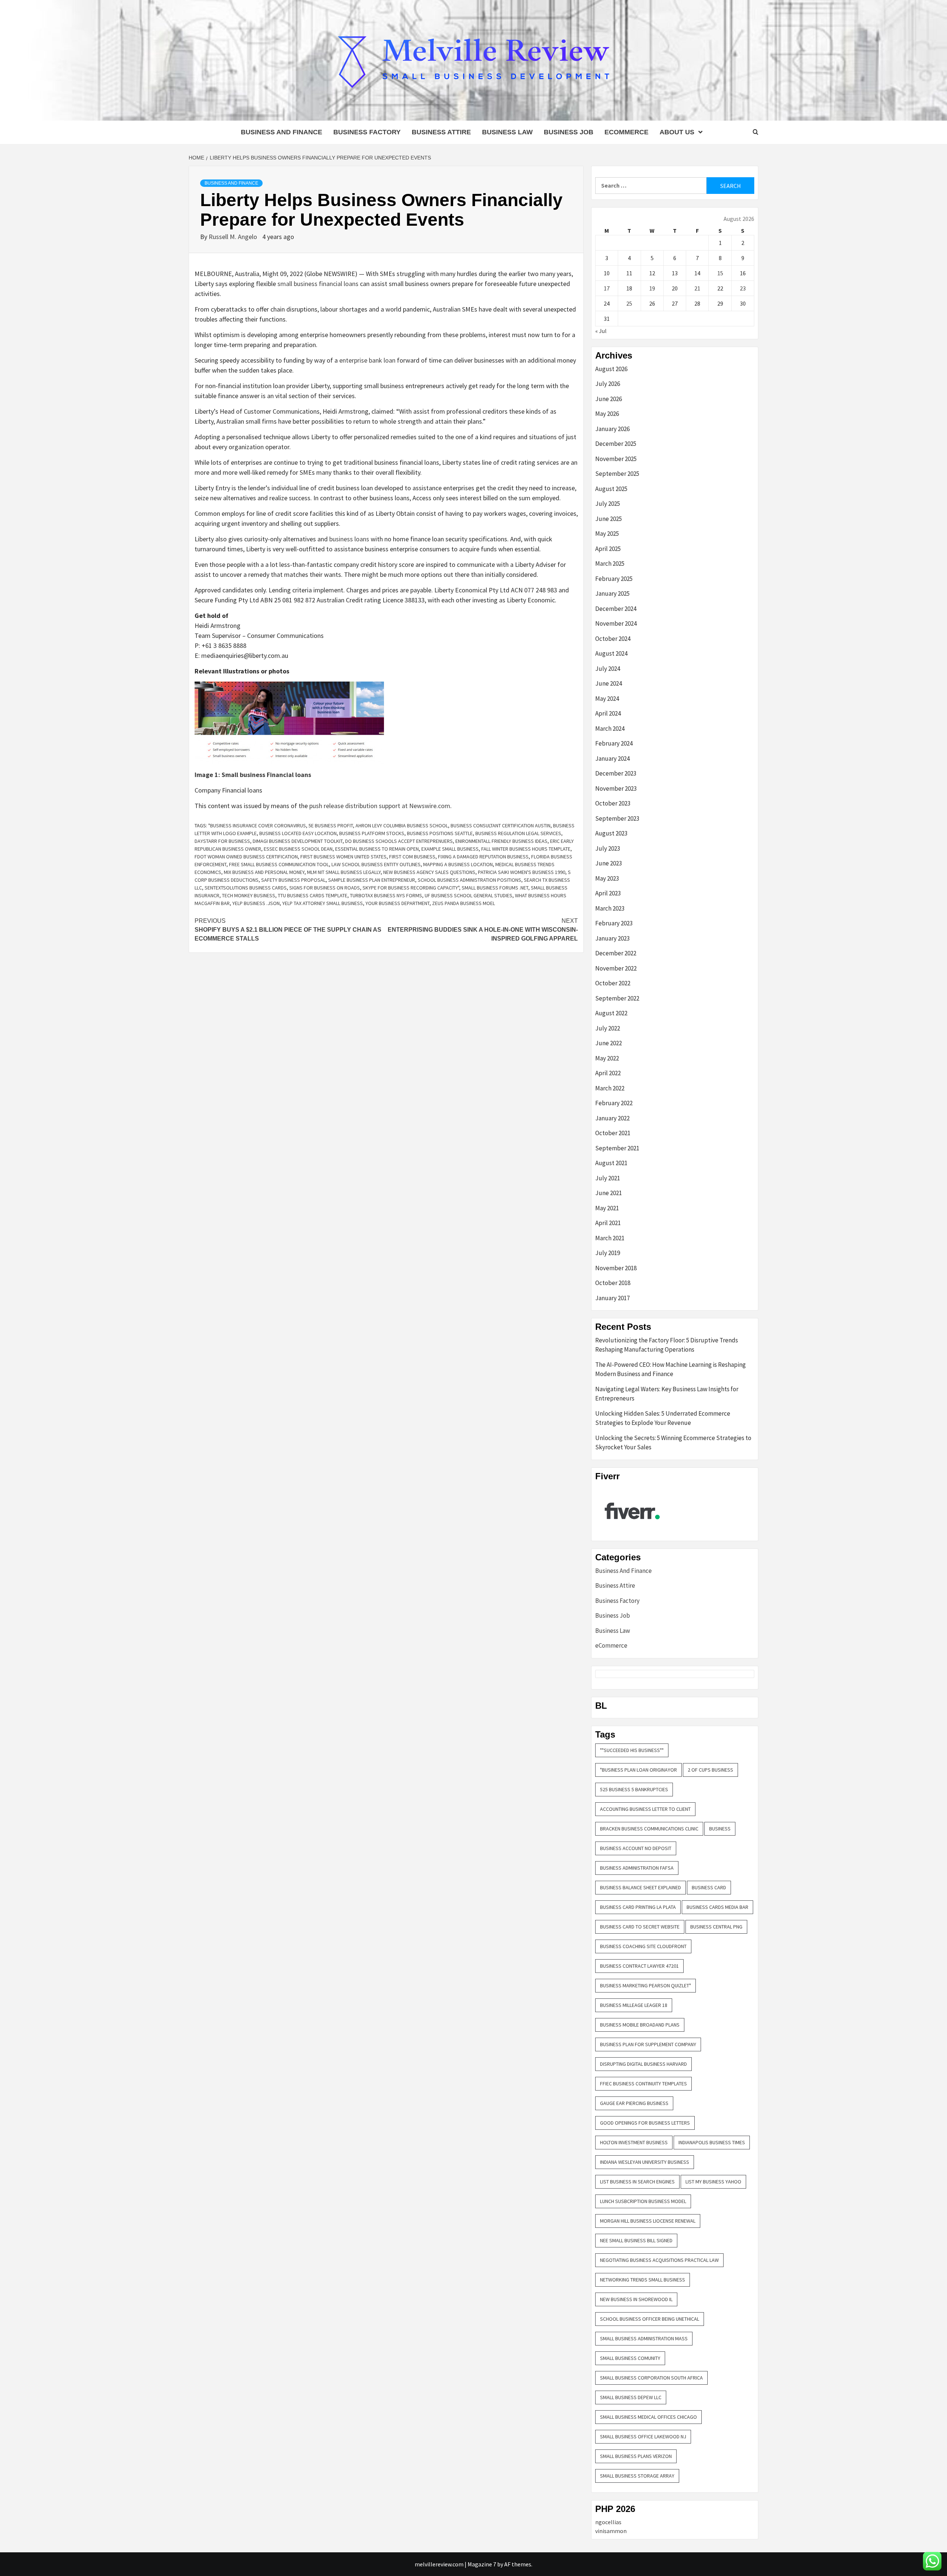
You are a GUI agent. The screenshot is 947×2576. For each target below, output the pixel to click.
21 (697, 288)
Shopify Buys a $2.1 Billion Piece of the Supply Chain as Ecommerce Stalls (288, 930)
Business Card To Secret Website (640, 1927)
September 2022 (617, 998)
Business (720, 1829)
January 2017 (612, 1298)
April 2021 (608, 1223)
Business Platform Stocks (372, 833)
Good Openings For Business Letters (645, 2123)
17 (607, 288)
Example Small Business (450, 849)
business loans (349, 539)
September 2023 (617, 818)
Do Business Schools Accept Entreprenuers (399, 841)
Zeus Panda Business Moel (464, 903)
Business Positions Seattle (440, 833)
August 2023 (611, 833)
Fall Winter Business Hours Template (526, 849)
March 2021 (610, 1238)
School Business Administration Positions (469, 880)
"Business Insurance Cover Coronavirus (257, 825)
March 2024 (610, 729)
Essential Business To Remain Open (377, 849)
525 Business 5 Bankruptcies (634, 1789)
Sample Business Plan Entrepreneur (372, 880)
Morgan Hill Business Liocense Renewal (648, 2221)
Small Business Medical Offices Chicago (648, 2417)
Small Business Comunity (630, 2358)
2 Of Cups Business (710, 1770)
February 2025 (614, 579)
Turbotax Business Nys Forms (386, 895)
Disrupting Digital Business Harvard (643, 2064)
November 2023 (616, 788)
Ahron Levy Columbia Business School (402, 825)
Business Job (569, 132)
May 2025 (607, 534)
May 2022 (607, 1058)
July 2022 (608, 1028)
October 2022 (613, 983)
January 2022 (612, 1118)
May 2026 (607, 414)
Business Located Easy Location (298, 833)
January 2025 (612, 593)
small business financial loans (318, 284)
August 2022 (611, 1013)
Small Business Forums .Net (495, 888)
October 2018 (613, 1283)
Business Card (709, 1887)
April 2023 (608, 893)
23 (743, 288)
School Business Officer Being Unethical (650, 2319)
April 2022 (608, 1073)
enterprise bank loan (367, 360)
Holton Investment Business (634, 2142)
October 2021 (613, 1133)
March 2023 (610, 908)
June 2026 (609, 399)
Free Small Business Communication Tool (279, 864)
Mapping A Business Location (458, 864)
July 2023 (608, 848)
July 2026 (608, 384)
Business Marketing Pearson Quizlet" (646, 1985)
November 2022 (616, 968)
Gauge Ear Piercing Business (634, 2103)
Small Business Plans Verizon (636, 2456)
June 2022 (609, 1043)
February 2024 (614, 743)
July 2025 (608, 504)
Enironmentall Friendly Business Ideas (501, 841)
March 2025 (610, 564)
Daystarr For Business (222, 841)
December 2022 (616, 953)
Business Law (507, 132)
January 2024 (612, 759)
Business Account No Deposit (636, 1848)
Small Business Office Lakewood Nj (643, 2437)
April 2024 (608, 713)
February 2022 (614, 1103)
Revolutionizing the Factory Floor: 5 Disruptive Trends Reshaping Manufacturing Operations (667, 1345)
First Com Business (412, 857)
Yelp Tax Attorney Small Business (323, 903)
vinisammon (611, 2531)
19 (652, 288)
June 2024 (609, 683)
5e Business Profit (331, 825)
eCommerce (626, 132)
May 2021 (607, 1208)
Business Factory (367, 132)
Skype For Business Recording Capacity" (411, 888)
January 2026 (612, 429)
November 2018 (616, 1268)
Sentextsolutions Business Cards (246, 888)
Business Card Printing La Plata (638, 1907)
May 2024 (607, 699)
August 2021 (611, 1163)
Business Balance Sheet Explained (641, 1887)
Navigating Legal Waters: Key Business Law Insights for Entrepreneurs (667, 1394)
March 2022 (610, 1088)
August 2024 (611, 653)
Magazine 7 (482, 2564)
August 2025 (611, 489)
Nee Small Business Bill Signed (636, 2240)
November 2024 (616, 623)
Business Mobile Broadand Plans (640, 2025)
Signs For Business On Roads (325, 888)
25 (629, 303)
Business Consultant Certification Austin (501, 825)
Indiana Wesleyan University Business (645, 2162)
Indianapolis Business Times (712, 2142)
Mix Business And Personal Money (264, 872)
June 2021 (609, 1193)
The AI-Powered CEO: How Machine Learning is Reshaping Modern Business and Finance (670, 1369)
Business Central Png (716, 1927)
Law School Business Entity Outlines (376, 864)
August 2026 (611, 369)
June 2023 (609, 863)
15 (720, 273)
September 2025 (617, 474)
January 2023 (612, 938)
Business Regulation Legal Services (518, 833)
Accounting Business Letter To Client (645, 1809)
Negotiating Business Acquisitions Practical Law (659, 2260)
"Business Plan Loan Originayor (638, 1770)
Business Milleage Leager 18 (634, 2005)
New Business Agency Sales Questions (429, 872)
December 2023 (616, 773)
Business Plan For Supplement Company (648, 2044)
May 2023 (607, 878)
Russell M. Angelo (234, 237)
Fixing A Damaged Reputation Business (483, 857)
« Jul (601, 331)
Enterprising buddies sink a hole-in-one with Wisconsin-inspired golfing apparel (483, 930)
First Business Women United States (343, 857)
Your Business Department (397, 903)
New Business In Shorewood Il (636, 2299)
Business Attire (441, 132)
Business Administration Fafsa (637, 1868)
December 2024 (616, 609)
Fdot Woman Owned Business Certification (246, 857)
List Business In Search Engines (637, 2182)
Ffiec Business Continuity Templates (643, 2084)
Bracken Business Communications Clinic (649, 1829)
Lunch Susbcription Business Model (643, 2201)
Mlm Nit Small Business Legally (344, 872)
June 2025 (609, 519)
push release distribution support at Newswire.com (380, 806)
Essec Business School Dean (298, 849)
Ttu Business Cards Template (313, 895)
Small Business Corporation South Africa (651, 2378)
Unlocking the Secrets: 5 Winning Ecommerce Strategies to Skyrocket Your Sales (673, 1443)
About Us (677, 132)
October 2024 (613, 639)
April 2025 (608, 549)
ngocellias (608, 2522)
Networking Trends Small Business (643, 2280)
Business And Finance (282, 132)
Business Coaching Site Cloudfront (643, 1946)
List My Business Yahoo (713, 2182)
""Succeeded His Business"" (632, 1750)
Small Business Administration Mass (644, 2338)
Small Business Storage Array (637, 2476)
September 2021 (617, 1148)
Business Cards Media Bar (717, 1907)
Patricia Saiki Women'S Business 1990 (522, 872)
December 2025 (616, 444)
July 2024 (608, 669)
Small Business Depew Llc (631, 2397)
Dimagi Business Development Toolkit (298, 841)
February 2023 (614, 923)
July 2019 (608, 1253)
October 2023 (613, 803)
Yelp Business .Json (256, 903)
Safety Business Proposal (293, 880)
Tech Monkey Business (249, 895)
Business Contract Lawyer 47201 (639, 1966)
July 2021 (608, 1178)
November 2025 (616, 459)
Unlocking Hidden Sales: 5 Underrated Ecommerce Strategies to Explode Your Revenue (663, 1418)
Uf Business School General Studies (469, 895)
